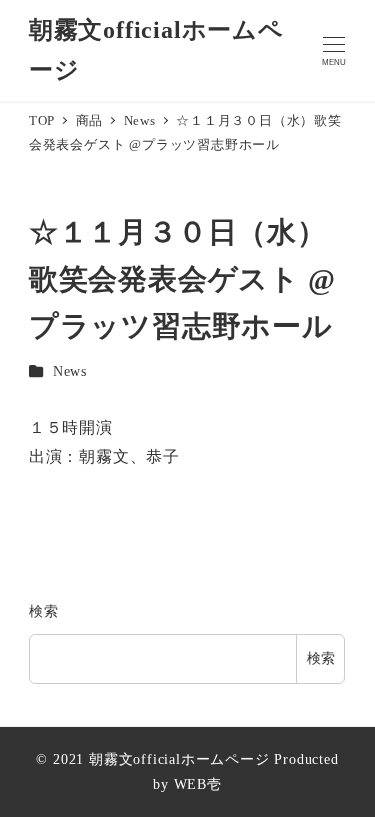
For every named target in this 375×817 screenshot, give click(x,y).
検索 (44, 611)
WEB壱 (198, 784)
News (70, 371)
